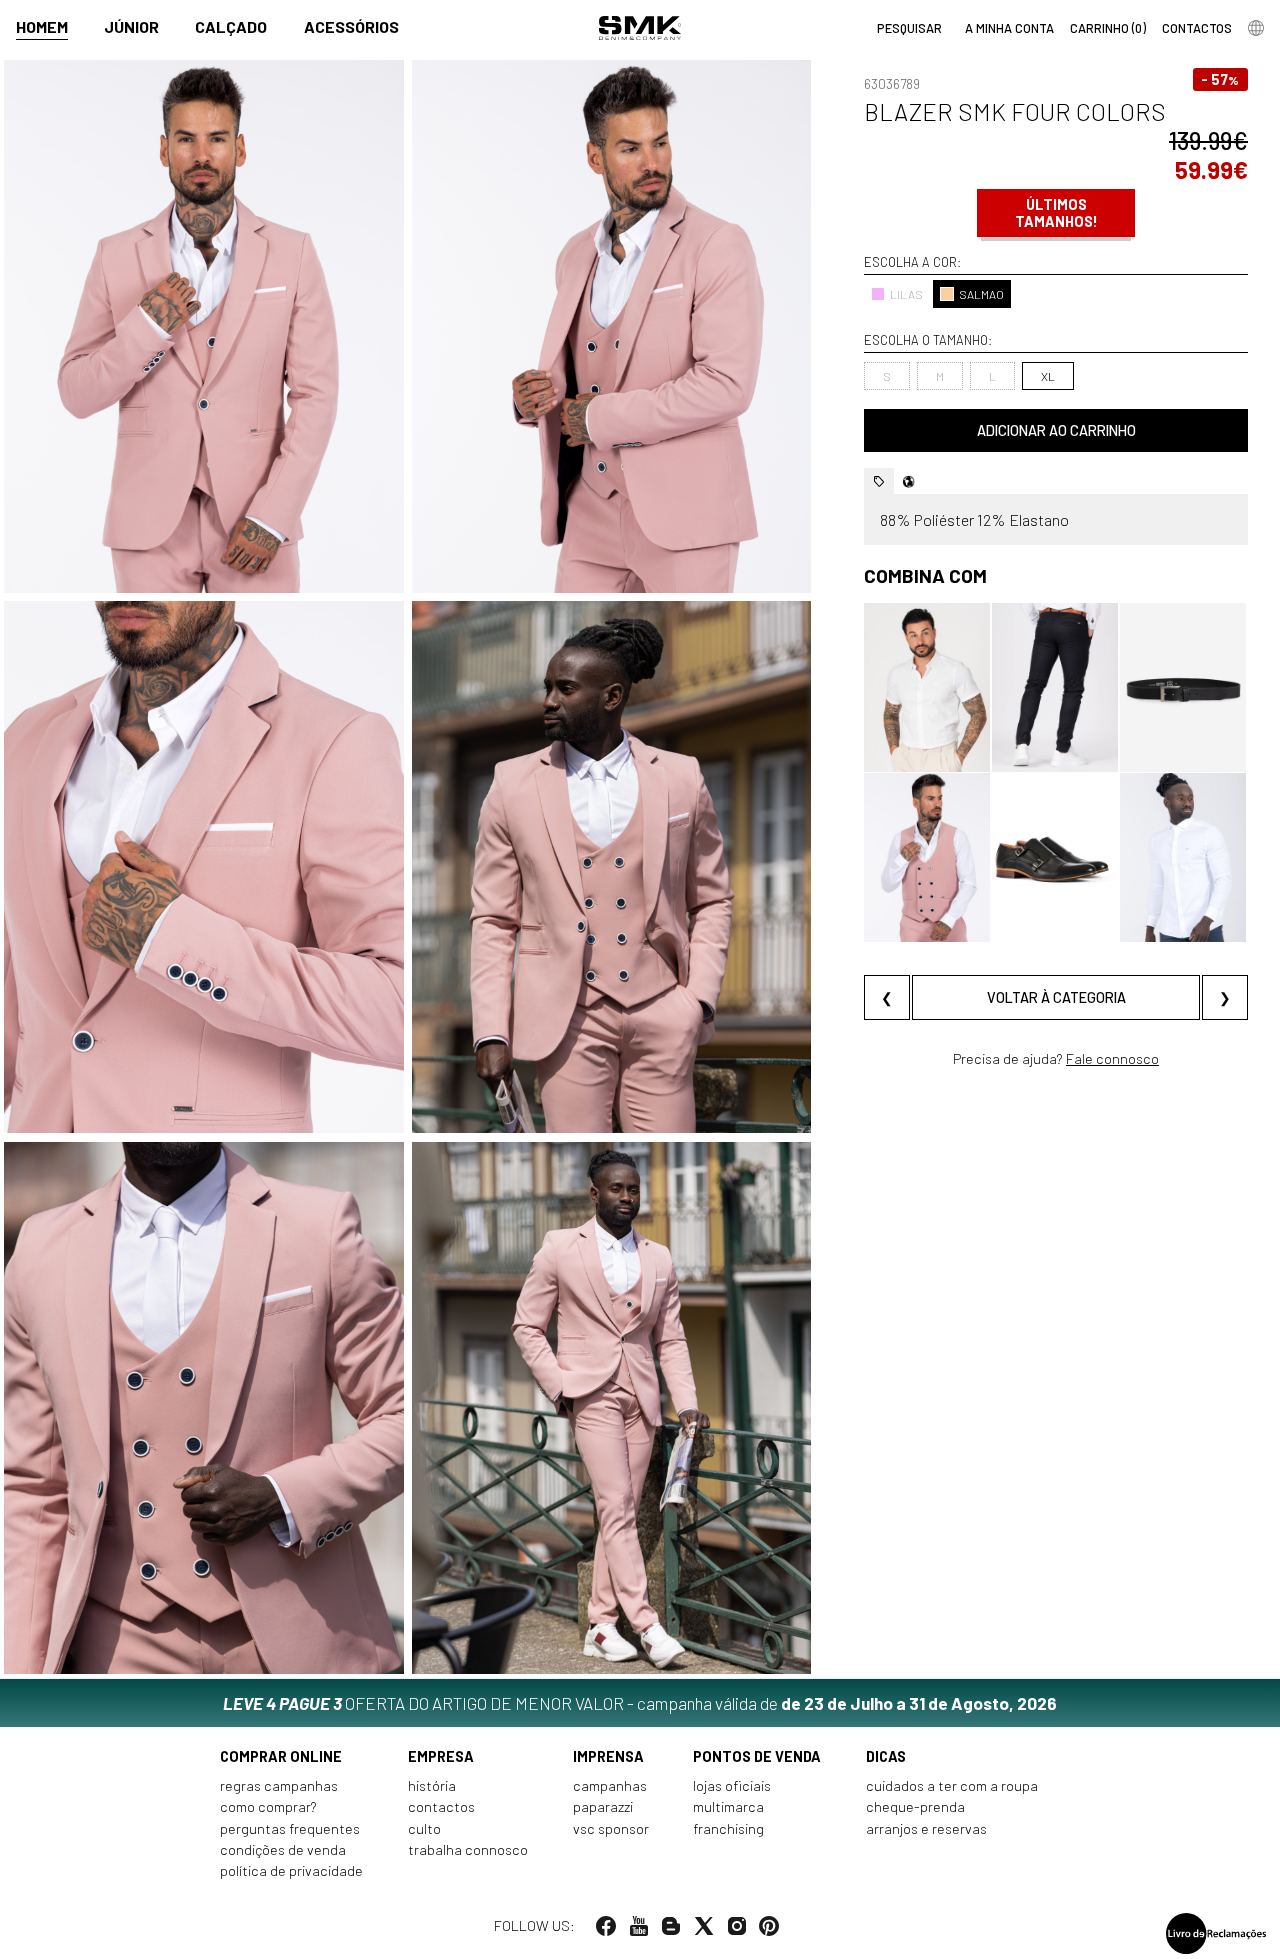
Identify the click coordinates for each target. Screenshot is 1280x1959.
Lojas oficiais (732, 1785)
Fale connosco (1112, 1058)
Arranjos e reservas (926, 1828)
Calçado (231, 26)
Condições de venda (283, 1849)
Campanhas (610, 1785)
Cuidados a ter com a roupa (952, 1785)
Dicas (886, 1756)
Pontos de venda (757, 1756)
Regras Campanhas (279, 1785)
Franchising (728, 1828)
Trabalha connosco (468, 1849)
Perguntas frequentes (290, 1828)
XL (1048, 376)
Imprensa (608, 1756)
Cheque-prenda (915, 1806)
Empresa (441, 1756)
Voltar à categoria (1056, 997)
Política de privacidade (291, 1870)
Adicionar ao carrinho (1056, 430)
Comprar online (281, 1756)
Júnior (131, 26)
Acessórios (351, 26)
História (432, 1785)
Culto (424, 1828)
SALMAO (981, 294)
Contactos (441, 1806)
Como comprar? (268, 1806)
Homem (42, 26)
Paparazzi (603, 1806)
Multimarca (728, 1806)
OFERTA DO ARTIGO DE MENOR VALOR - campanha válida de (640, 1703)
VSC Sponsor (611, 1828)
